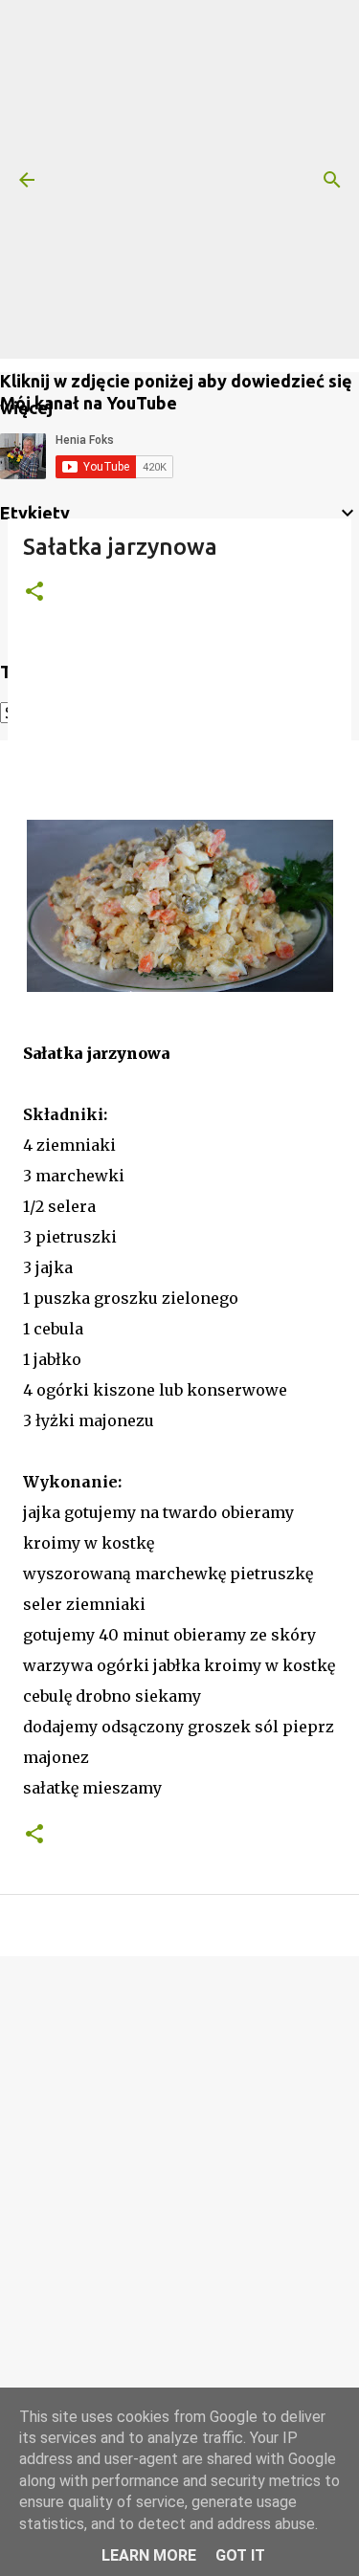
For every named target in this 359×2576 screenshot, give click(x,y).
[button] (34, 593)
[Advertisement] (179, 179)
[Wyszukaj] (332, 180)
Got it (240, 2555)
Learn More (149, 2555)
